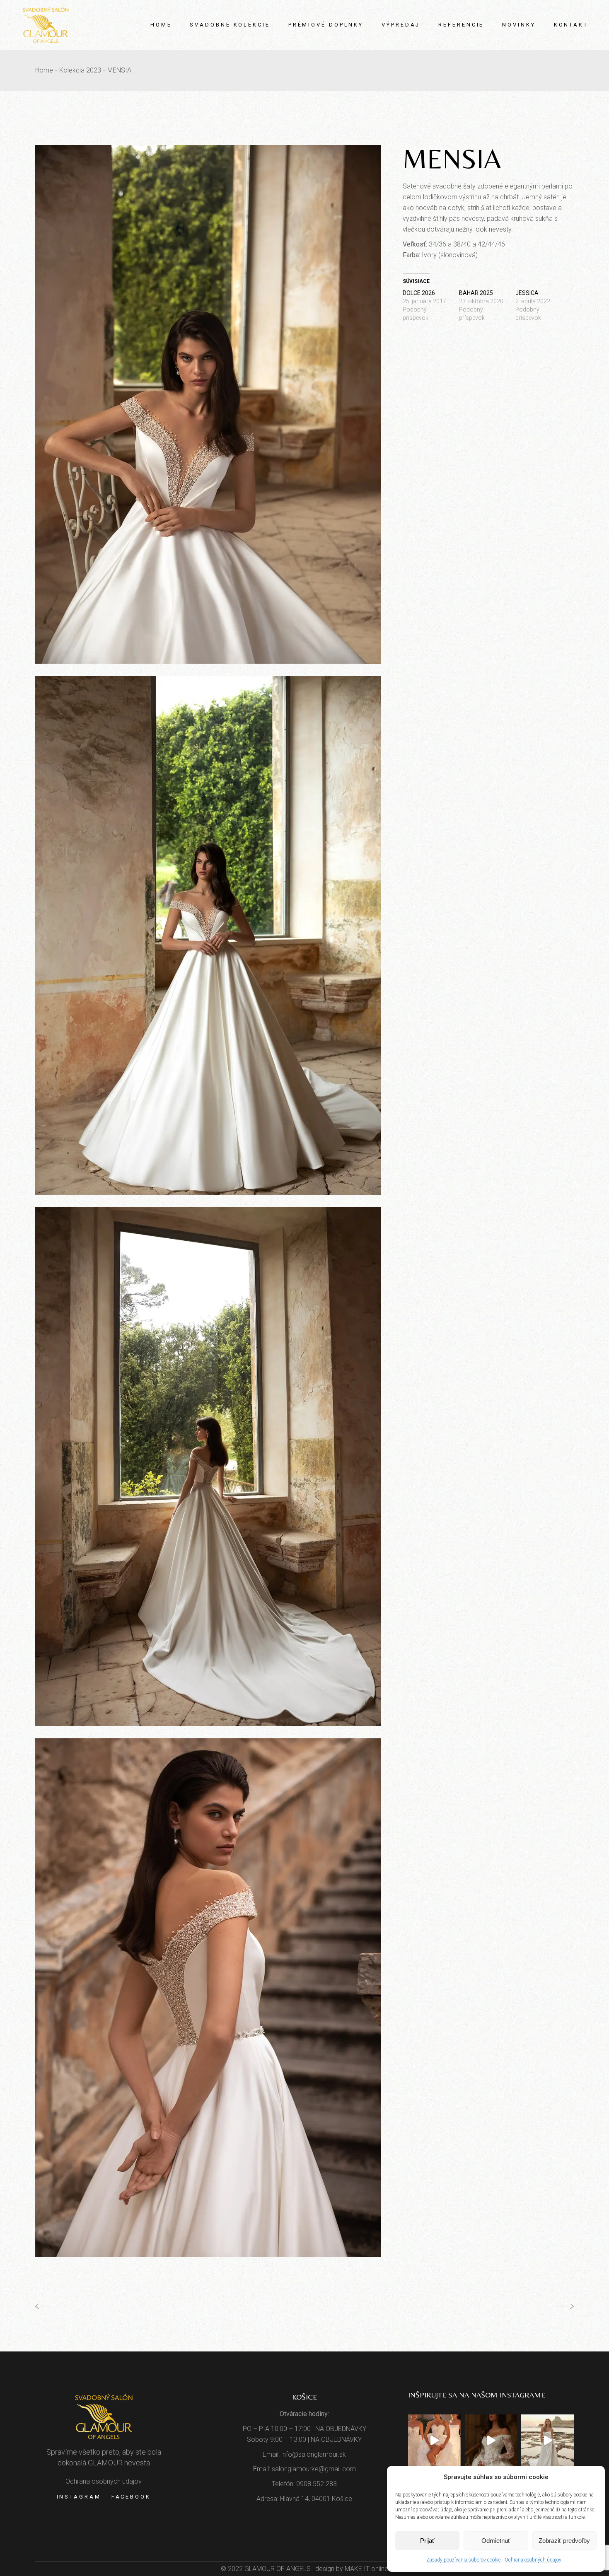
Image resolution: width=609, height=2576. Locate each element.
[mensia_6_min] (208, 1998)
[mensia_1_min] (208, 1467)
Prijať (427, 2541)
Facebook (131, 2497)
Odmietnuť (496, 2541)
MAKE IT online (366, 2569)
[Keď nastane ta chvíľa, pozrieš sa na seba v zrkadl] (547, 2441)
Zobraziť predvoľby (564, 2541)
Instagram (79, 2497)
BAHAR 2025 (476, 293)
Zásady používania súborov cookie (463, 2560)
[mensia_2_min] (208, 404)
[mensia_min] (208, 935)
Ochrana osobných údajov (533, 2560)
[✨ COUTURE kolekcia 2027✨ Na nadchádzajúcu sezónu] (491, 2441)
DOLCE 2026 (419, 293)
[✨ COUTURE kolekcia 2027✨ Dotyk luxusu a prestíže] (434, 2441)
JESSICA (527, 293)
